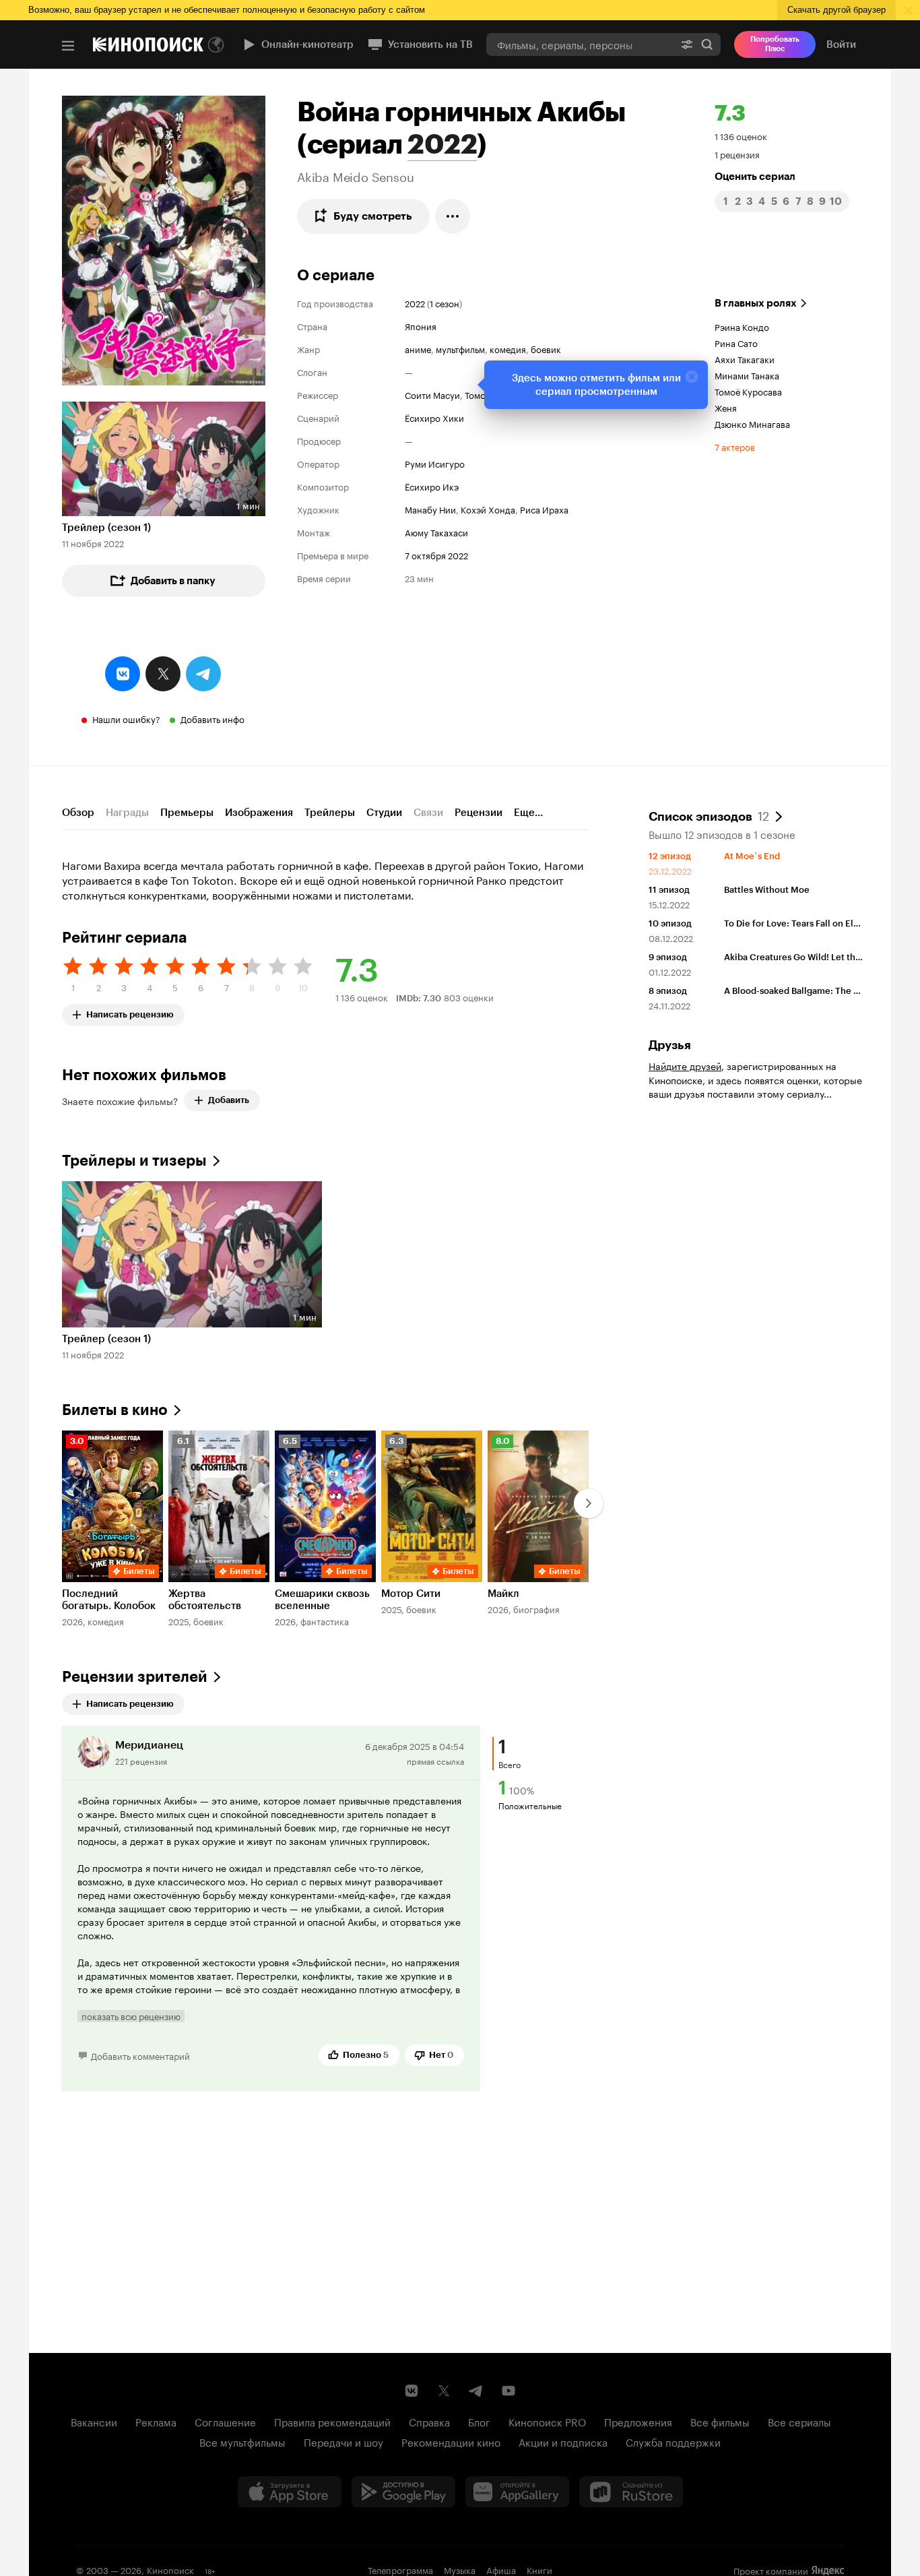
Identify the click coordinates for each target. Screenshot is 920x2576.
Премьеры (187, 813)
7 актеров (735, 446)
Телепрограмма (400, 2569)
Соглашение (225, 2421)
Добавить (229, 1100)
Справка (429, 2421)
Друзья (670, 1045)
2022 (442, 144)
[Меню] (68, 46)
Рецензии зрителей (135, 1677)
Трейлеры (330, 813)
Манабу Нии (430, 509)
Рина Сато (736, 342)
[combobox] (580, 44)
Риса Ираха (544, 509)
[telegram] (203, 674)
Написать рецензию (130, 1012)
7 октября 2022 (436, 555)
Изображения (259, 813)
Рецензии (479, 813)
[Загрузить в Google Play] (403, 2492)
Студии (384, 813)
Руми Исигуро (435, 463)
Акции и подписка (563, 2441)
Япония (421, 325)
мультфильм (460, 348)
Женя (726, 407)
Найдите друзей (685, 1065)
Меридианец (149, 1745)
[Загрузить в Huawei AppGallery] (517, 2492)
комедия (508, 348)
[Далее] (589, 1503)
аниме (418, 348)
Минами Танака (747, 375)
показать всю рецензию (131, 2016)
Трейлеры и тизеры (134, 1161)
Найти (707, 44)
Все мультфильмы (242, 2441)
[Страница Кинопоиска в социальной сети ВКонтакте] (412, 2391)
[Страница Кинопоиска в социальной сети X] (444, 2391)
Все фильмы (720, 2421)
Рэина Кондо (742, 326)
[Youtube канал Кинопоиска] (508, 2391)
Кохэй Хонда (488, 509)
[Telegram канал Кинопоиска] (476, 2391)
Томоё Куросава (748, 391)
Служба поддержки (673, 2441)
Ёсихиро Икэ (432, 486)
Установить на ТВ (430, 44)
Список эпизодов (709, 815)
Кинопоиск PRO (547, 2421)
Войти (841, 44)
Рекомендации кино (451, 2441)
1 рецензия (737, 154)
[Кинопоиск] (148, 44)
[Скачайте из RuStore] (631, 2492)
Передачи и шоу (343, 2441)
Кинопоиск (170, 2569)
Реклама (156, 2421)
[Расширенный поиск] (687, 44)
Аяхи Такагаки (745, 358)
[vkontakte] (123, 674)
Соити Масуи (432, 394)
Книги (539, 2569)
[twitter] (163, 674)
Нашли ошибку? (126, 718)
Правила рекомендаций (332, 2421)
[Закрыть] (692, 377)
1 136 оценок (741, 135)
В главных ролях (756, 303)
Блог (479, 2421)
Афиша (501, 2569)
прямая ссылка (435, 1760)
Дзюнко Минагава (752, 423)
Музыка (460, 2569)
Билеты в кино (115, 1410)
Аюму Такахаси (436, 532)
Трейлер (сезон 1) (106, 528)
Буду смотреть (373, 216)
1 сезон (445, 303)
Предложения (638, 2421)
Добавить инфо (212, 718)
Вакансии (94, 2421)
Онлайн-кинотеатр (307, 44)
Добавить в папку (173, 581)
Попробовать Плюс (775, 44)
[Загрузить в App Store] (290, 2492)
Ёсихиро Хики (434, 417)
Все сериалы (799, 2421)
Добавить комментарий (140, 2055)
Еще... (528, 813)
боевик (546, 348)
